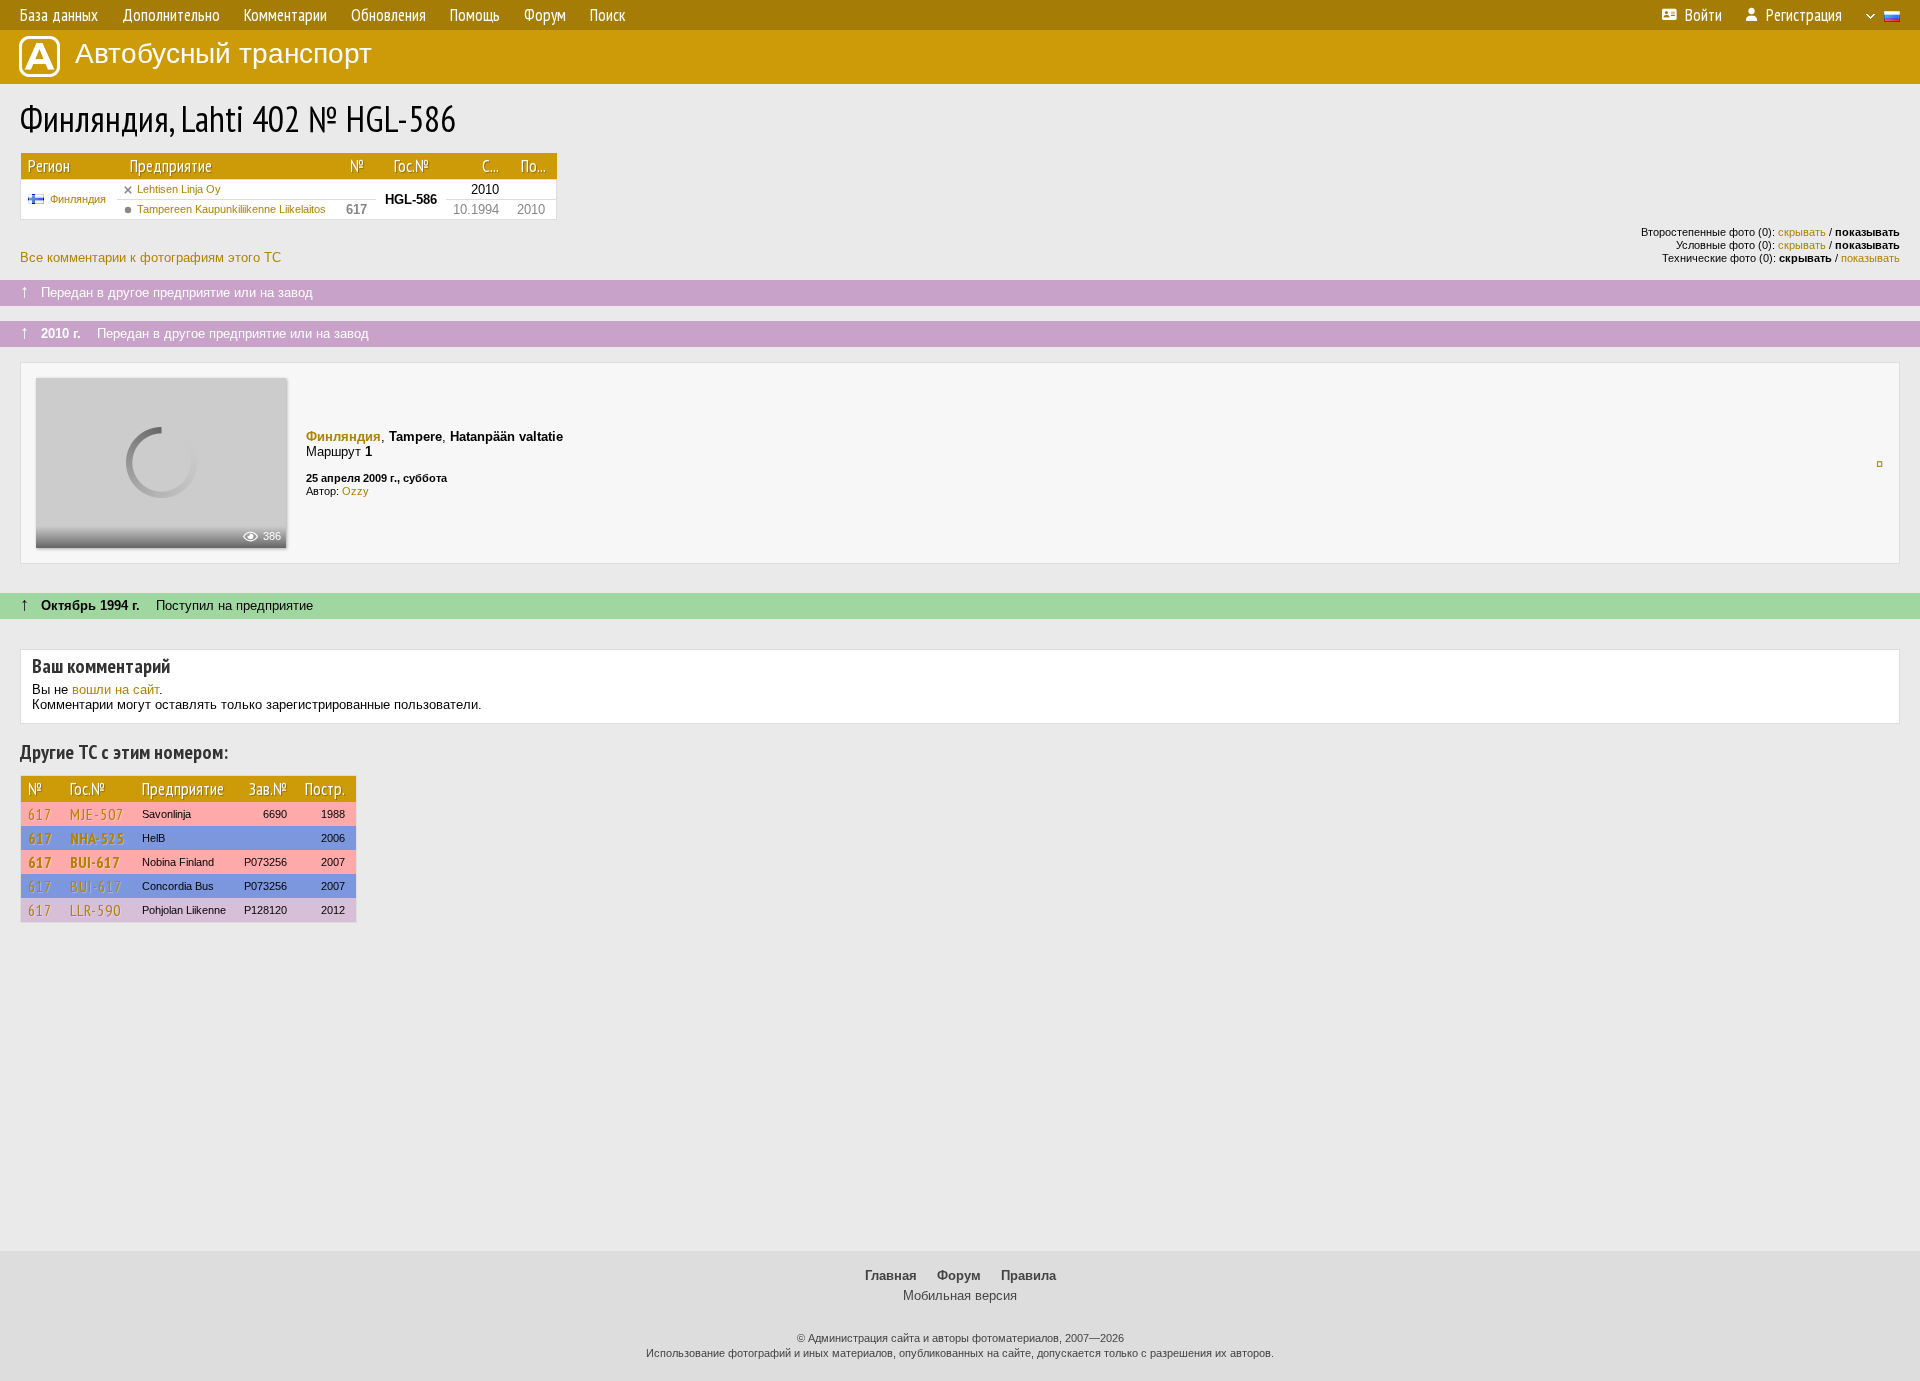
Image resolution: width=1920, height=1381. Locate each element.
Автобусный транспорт (223, 53)
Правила (1028, 1275)
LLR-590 (95, 910)
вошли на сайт (115, 689)
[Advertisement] (960, 1096)
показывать (1870, 258)
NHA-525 (97, 838)
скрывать (1802, 232)
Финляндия (78, 199)
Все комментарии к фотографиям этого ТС (150, 257)
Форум (959, 1275)
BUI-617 (95, 862)
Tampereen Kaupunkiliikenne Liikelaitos (231, 209)
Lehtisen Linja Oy (179, 189)
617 (40, 814)
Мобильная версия (960, 1295)
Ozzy (355, 491)
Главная (891, 1275)
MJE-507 (97, 814)
